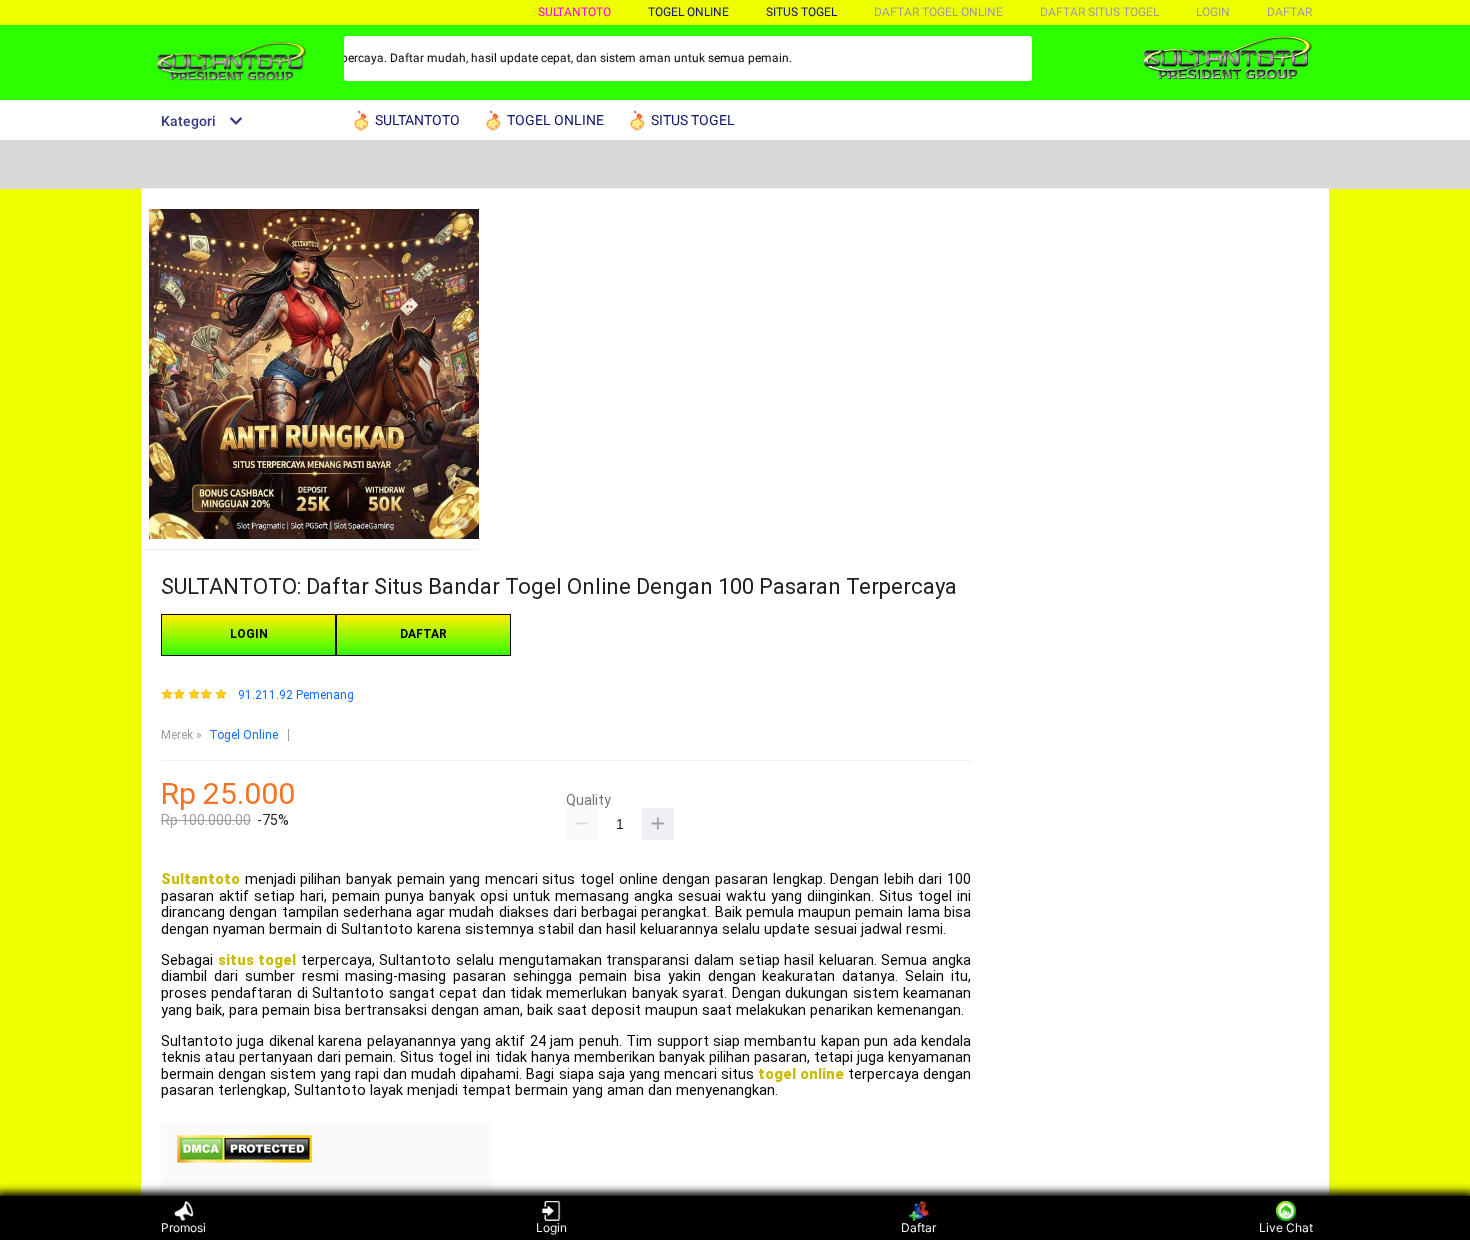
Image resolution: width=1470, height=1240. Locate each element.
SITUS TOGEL (801, 12)
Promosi (183, 1227)
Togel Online (243, 735)
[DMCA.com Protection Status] (244, 1159)
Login (551, 1227)
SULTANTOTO (574, 12)
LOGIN (1213, 12)
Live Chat (1286, 1227)
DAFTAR (1289, 12)
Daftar (918, 1227)
